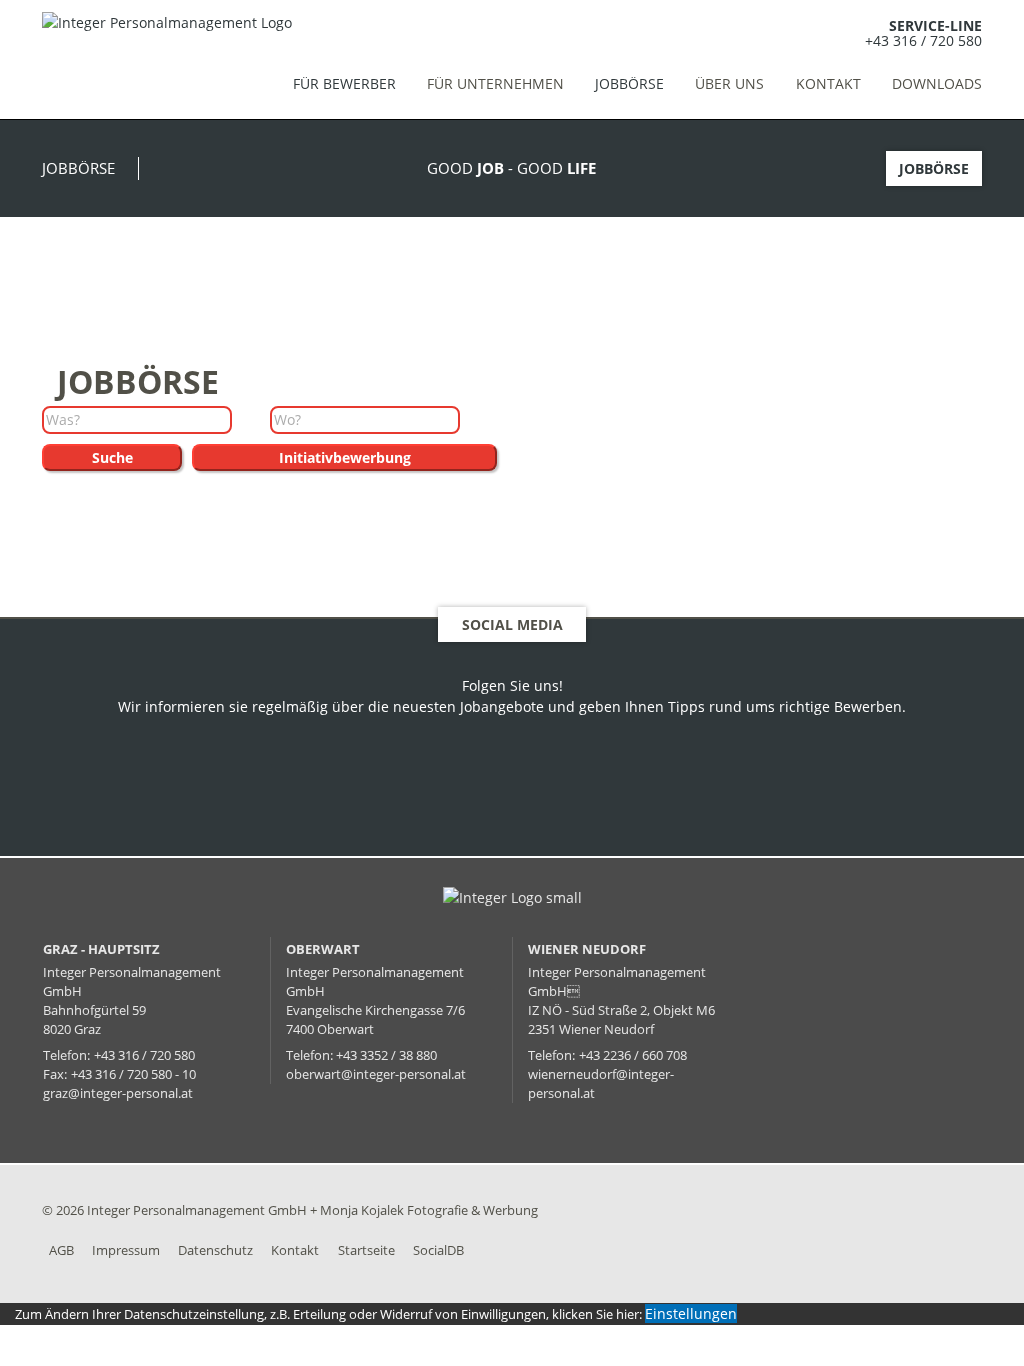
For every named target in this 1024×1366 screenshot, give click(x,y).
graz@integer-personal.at (118, 1093)
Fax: (55, 1074)
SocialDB (438, 1250)
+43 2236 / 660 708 (633, 1055)
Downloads (937, 83)
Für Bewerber (344, 83)
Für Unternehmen (495, 83)
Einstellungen (691, 1313)
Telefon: (66, 1055)
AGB (61, 1250)
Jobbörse (629, 83)
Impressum (126, 1250)
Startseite (366, 1250)
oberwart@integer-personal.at (376, 1074)
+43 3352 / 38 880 (386, 1055)
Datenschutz (215, 1250)
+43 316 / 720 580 (923, 40)
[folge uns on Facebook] (506, 785)
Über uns (729, 83)
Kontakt (828, 83)
